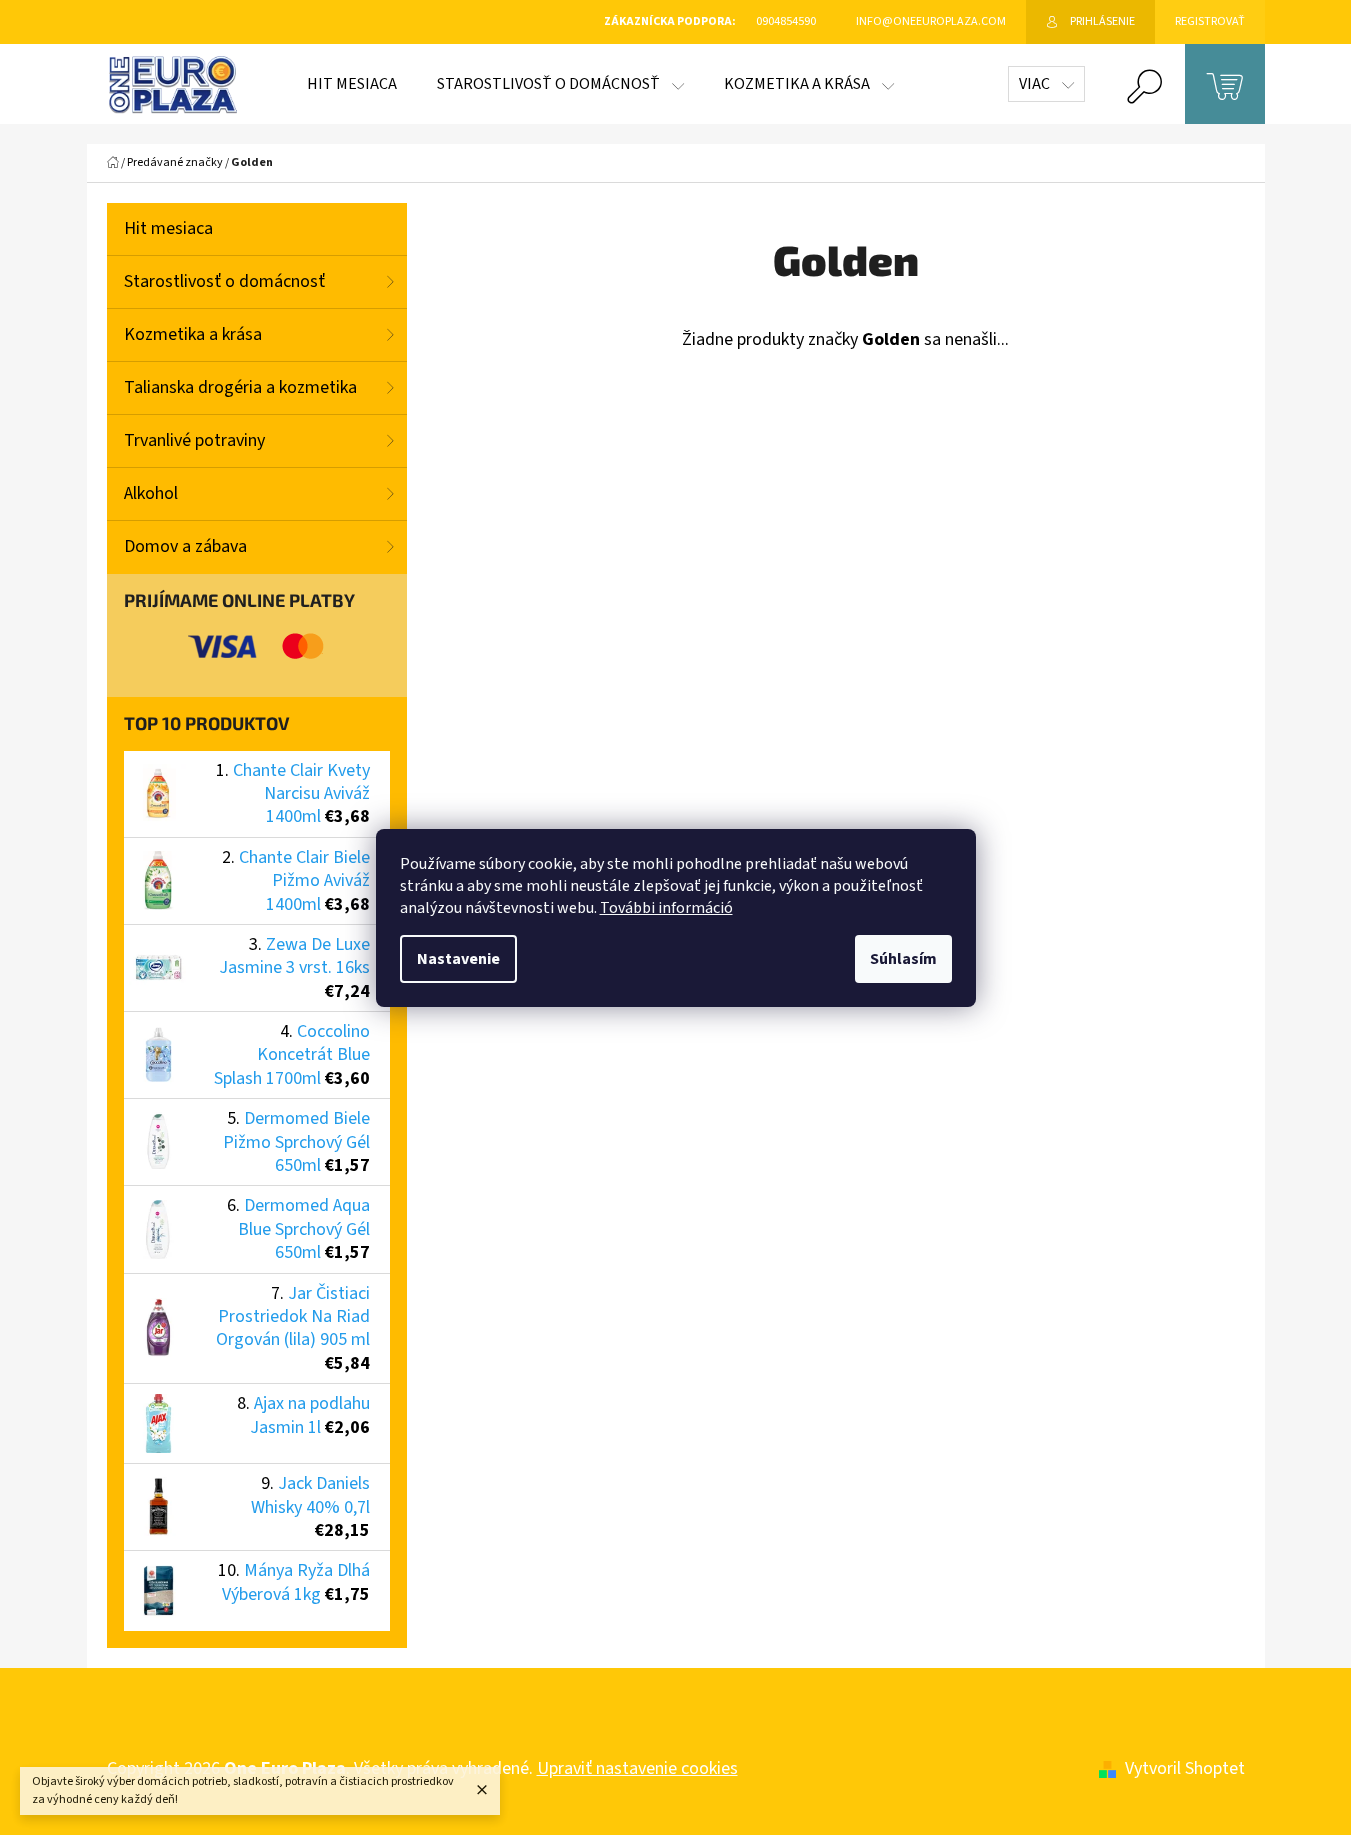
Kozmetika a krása (193, 334)
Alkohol (151, 493)
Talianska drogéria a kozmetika (240, 387)
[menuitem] (352, 84)
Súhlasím (903, 959)
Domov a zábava (185, 546)
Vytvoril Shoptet (1185, 1768)
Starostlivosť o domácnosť (224, 281)
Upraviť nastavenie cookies (637, 1768)
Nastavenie (458, 959)
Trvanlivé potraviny (194, 440)
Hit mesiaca (168, 228)
